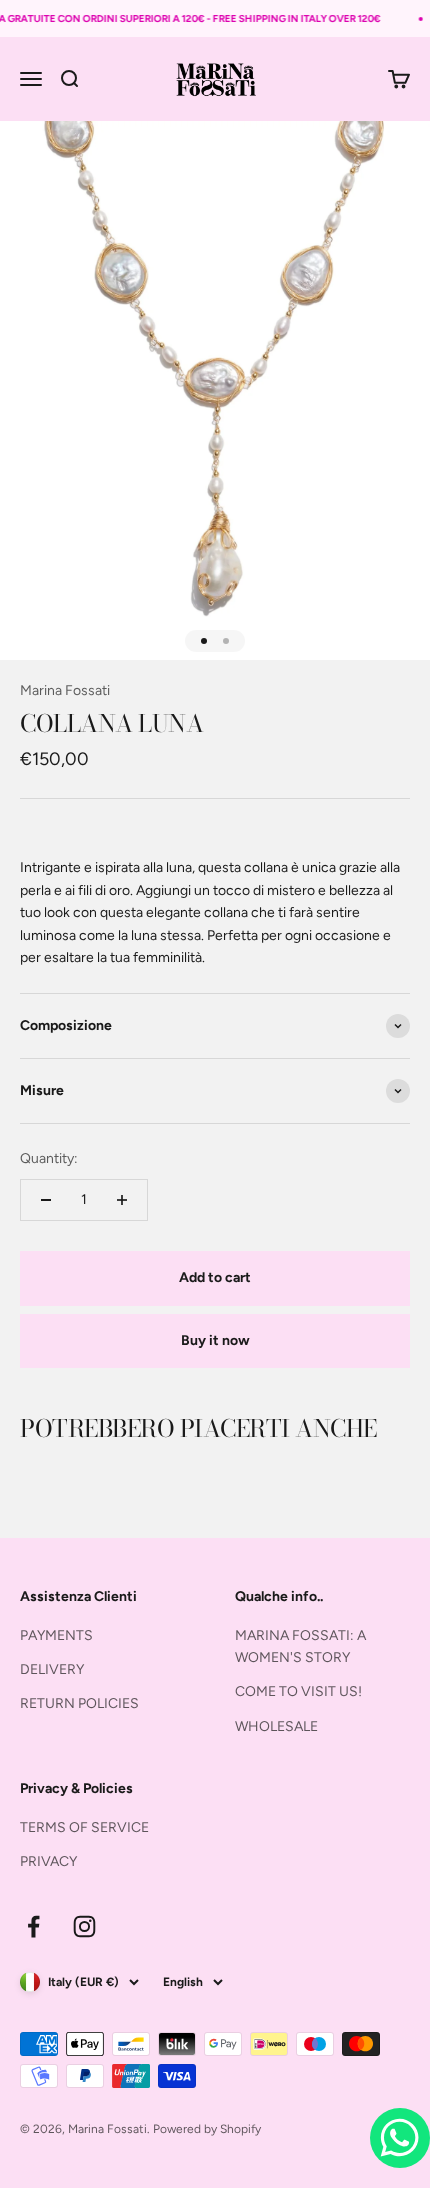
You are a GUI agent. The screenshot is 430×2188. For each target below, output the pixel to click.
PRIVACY (48, 1861)
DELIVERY (52, 1669)
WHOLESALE (276, 1726)
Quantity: (49, 1158)
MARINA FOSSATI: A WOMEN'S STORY (300, 1646)
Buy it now (215, 1340)
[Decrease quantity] (46, 1200)
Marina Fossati (65, 690)
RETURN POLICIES (79, 1703)
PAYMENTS (56, 1635)
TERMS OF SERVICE (84, 1827)
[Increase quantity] (122, 1200)
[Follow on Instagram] (84, 1926)
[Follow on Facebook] (33, 1926)
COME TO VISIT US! (298, 1691)
